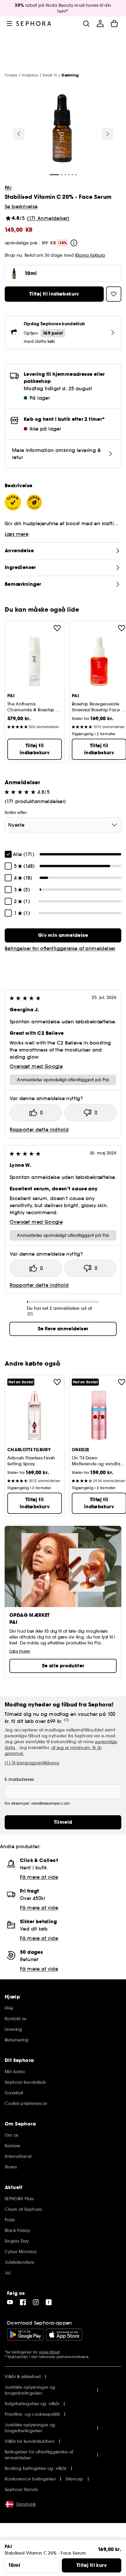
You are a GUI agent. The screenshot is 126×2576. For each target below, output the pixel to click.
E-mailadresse (19, 1779)
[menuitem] (100, 24)
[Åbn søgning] (86, 24)
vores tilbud (49, 2352)
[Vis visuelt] (62, 129)
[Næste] (108, 134)
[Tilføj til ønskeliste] (57, 628)
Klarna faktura (90, 255)
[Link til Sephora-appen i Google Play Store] (25, 2335)
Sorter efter (16, 812)
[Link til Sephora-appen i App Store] (64, 2335)
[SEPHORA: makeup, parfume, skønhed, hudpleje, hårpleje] (34, 24)
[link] (63, 935)
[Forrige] (19, 134)
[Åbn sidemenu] (9, 24)
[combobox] (63, 825)
